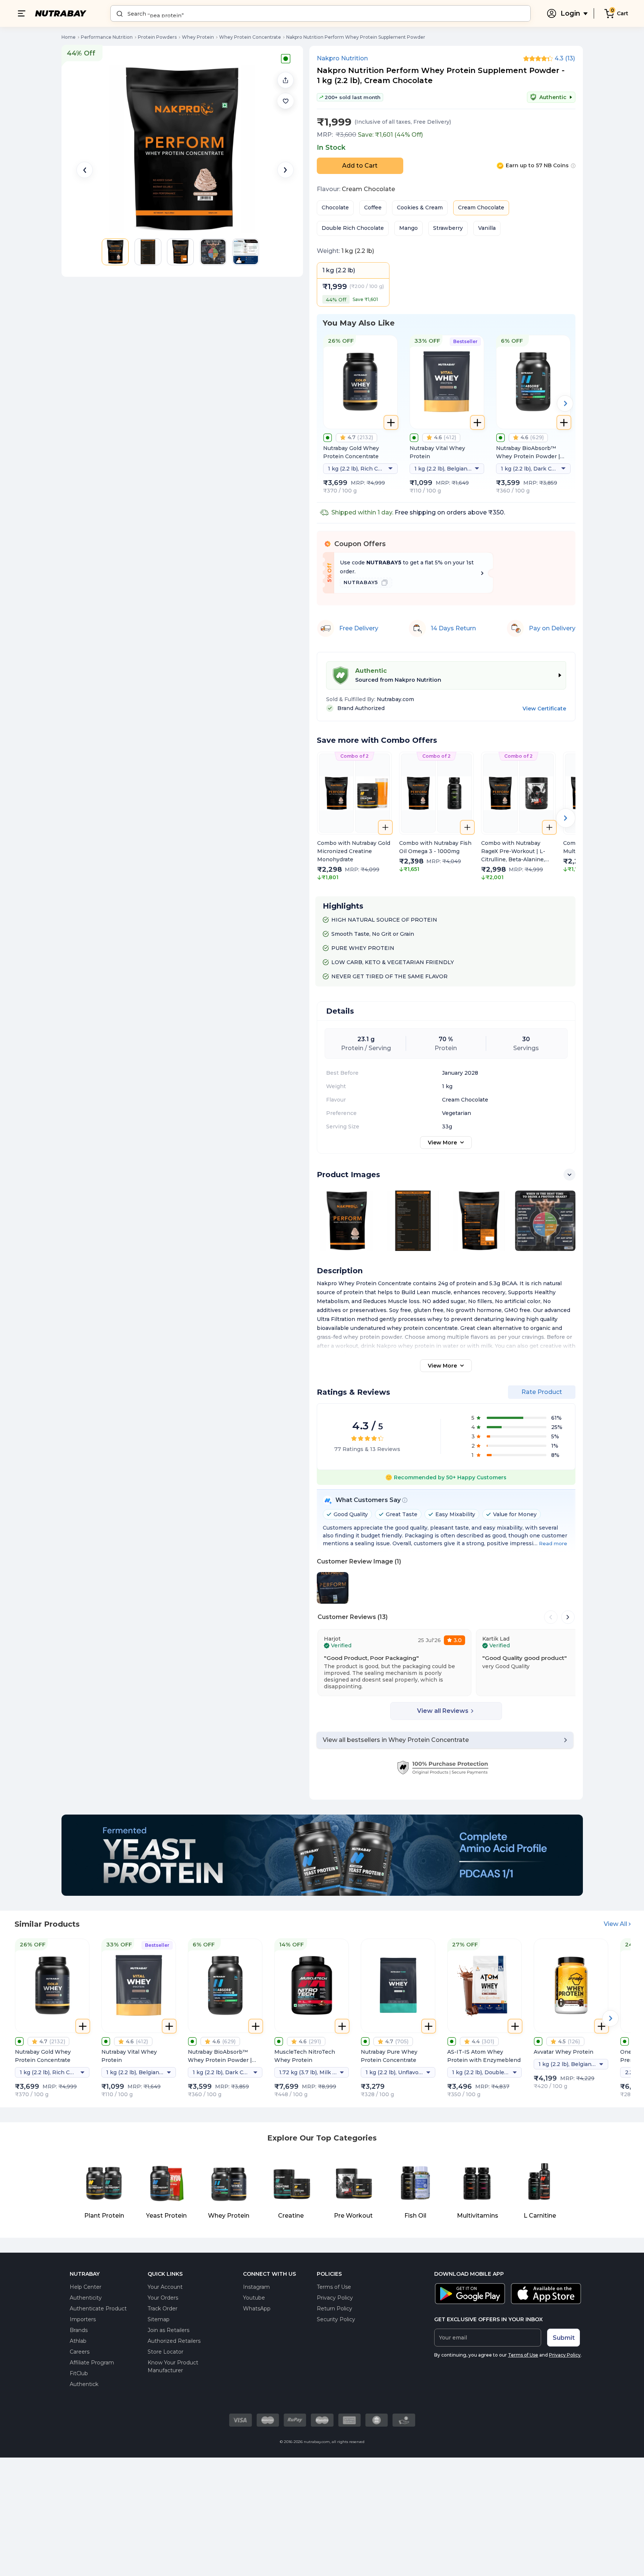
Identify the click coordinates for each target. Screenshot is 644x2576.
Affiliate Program (92, 2363)
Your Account (165, 2287)
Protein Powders (157, 37)
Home (69, 37)
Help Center (86, 2287)
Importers (83, 2319)
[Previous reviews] (551, 1617)
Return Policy (334, 2309)
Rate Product (542, 1392)
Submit (564, 2338)
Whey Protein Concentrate (250, 37)
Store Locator (165, 2352)
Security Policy (336, 2319)
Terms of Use (334, 2287)
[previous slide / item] (85, 170)
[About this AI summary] (405, 1500)
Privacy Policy (335, 2298)
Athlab (78, 2341)
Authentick (84, 2384)
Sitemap (159, 2319)
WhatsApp (257, 2309)
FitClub (79, 2373)
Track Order (162, 2309)
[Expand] (569, 1175)
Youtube (254, 2298)
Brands (79, 2330)
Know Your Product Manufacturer (173, 2366)
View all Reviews (443, 1711)
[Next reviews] (568, 1617)
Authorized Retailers (174, 2341)
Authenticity (86, 2298)
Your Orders (163, 2298)
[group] (354, 817)
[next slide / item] (285, 170)
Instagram (256, 2287)
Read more (553, 1543)
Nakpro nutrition (342, 58)
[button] (285, 101)
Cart (623, 13)
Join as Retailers (168, 2330)
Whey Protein (198, 37)
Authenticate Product (98, 2309)
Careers (80, 2352)
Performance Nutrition (107, 37)
